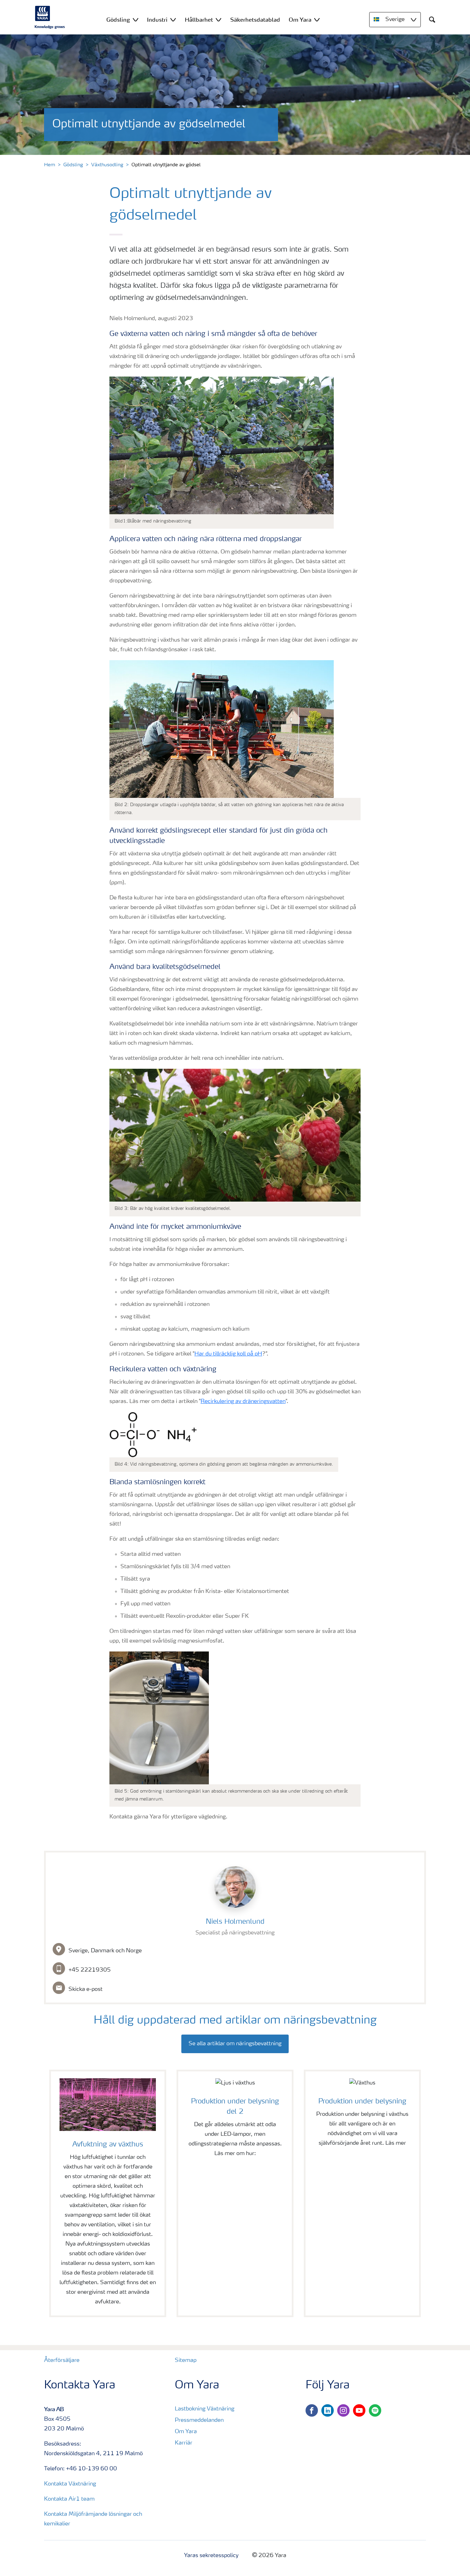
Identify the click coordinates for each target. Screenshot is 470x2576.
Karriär (184, 2443)
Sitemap (186, 2361)
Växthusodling (107, 165)
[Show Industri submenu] (173, 19)
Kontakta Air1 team (69, 2499)
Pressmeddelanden (199, 2420)
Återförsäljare (62, 2361)
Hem (50, 165)
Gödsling (73, 165)
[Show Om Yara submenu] (317, 19)
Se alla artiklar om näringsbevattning (235, 2044)
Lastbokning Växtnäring (205, 2409)
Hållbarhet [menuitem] (199, 20)
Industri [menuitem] (157, 20)
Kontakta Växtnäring (70, 2484)
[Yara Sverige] (50, 17)
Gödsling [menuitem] (118, 20)
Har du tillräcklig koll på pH (228, 1354)
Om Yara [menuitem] (300, 20)
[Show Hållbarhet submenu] (218, 19)
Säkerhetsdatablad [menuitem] (255, 20)
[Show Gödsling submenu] (136, 19)
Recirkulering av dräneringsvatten (243, 1402)
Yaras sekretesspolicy (211, 2556)
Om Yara (186, 2432)
